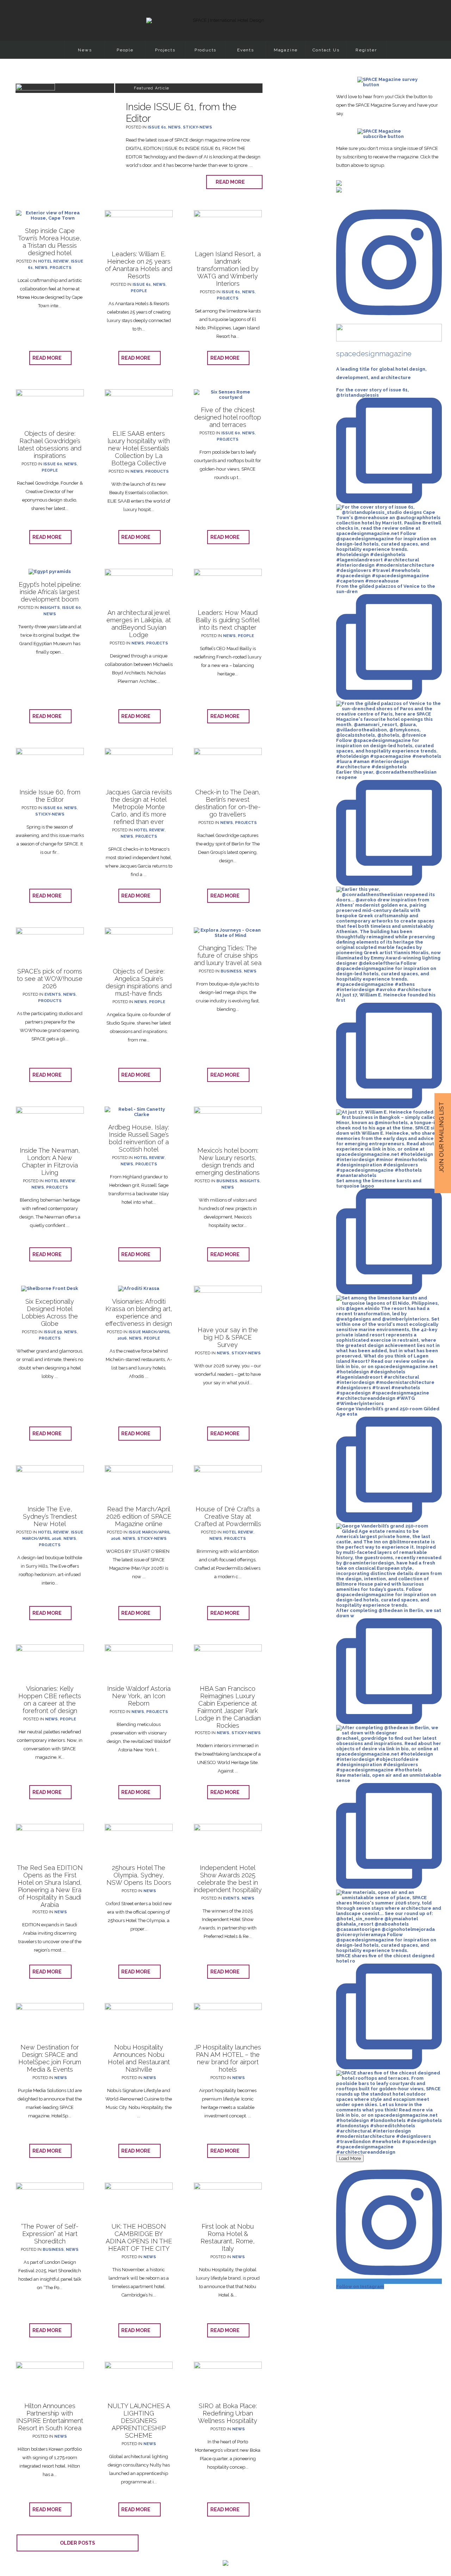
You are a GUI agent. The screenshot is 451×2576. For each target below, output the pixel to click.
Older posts (78, 2543)
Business (231, 971)
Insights (50, 608)
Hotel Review (53, 261)
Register (366, 50)
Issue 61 (157, 127)
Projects (165, 50)
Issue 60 (53, 464)
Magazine (286, 50)
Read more (232, 182)
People (125, 50)
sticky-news (197, 127)
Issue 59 (53, 1332)
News (85, 50)
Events (246, 50)
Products (205, 50)
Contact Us (326, 50)
